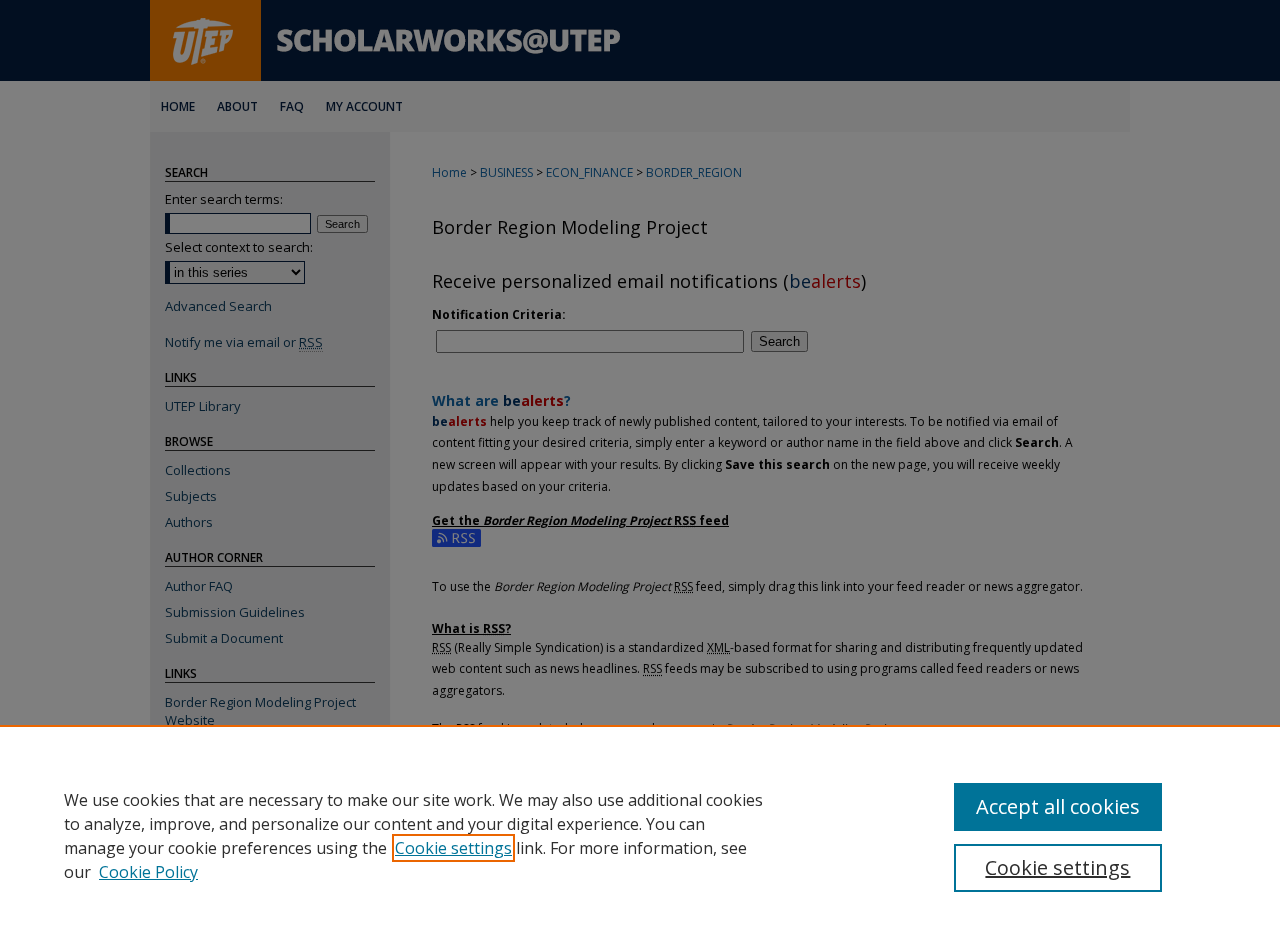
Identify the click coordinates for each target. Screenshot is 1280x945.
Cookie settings (453, 848)
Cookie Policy (148, 872)
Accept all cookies (1058, 806)
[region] (640, 835)
